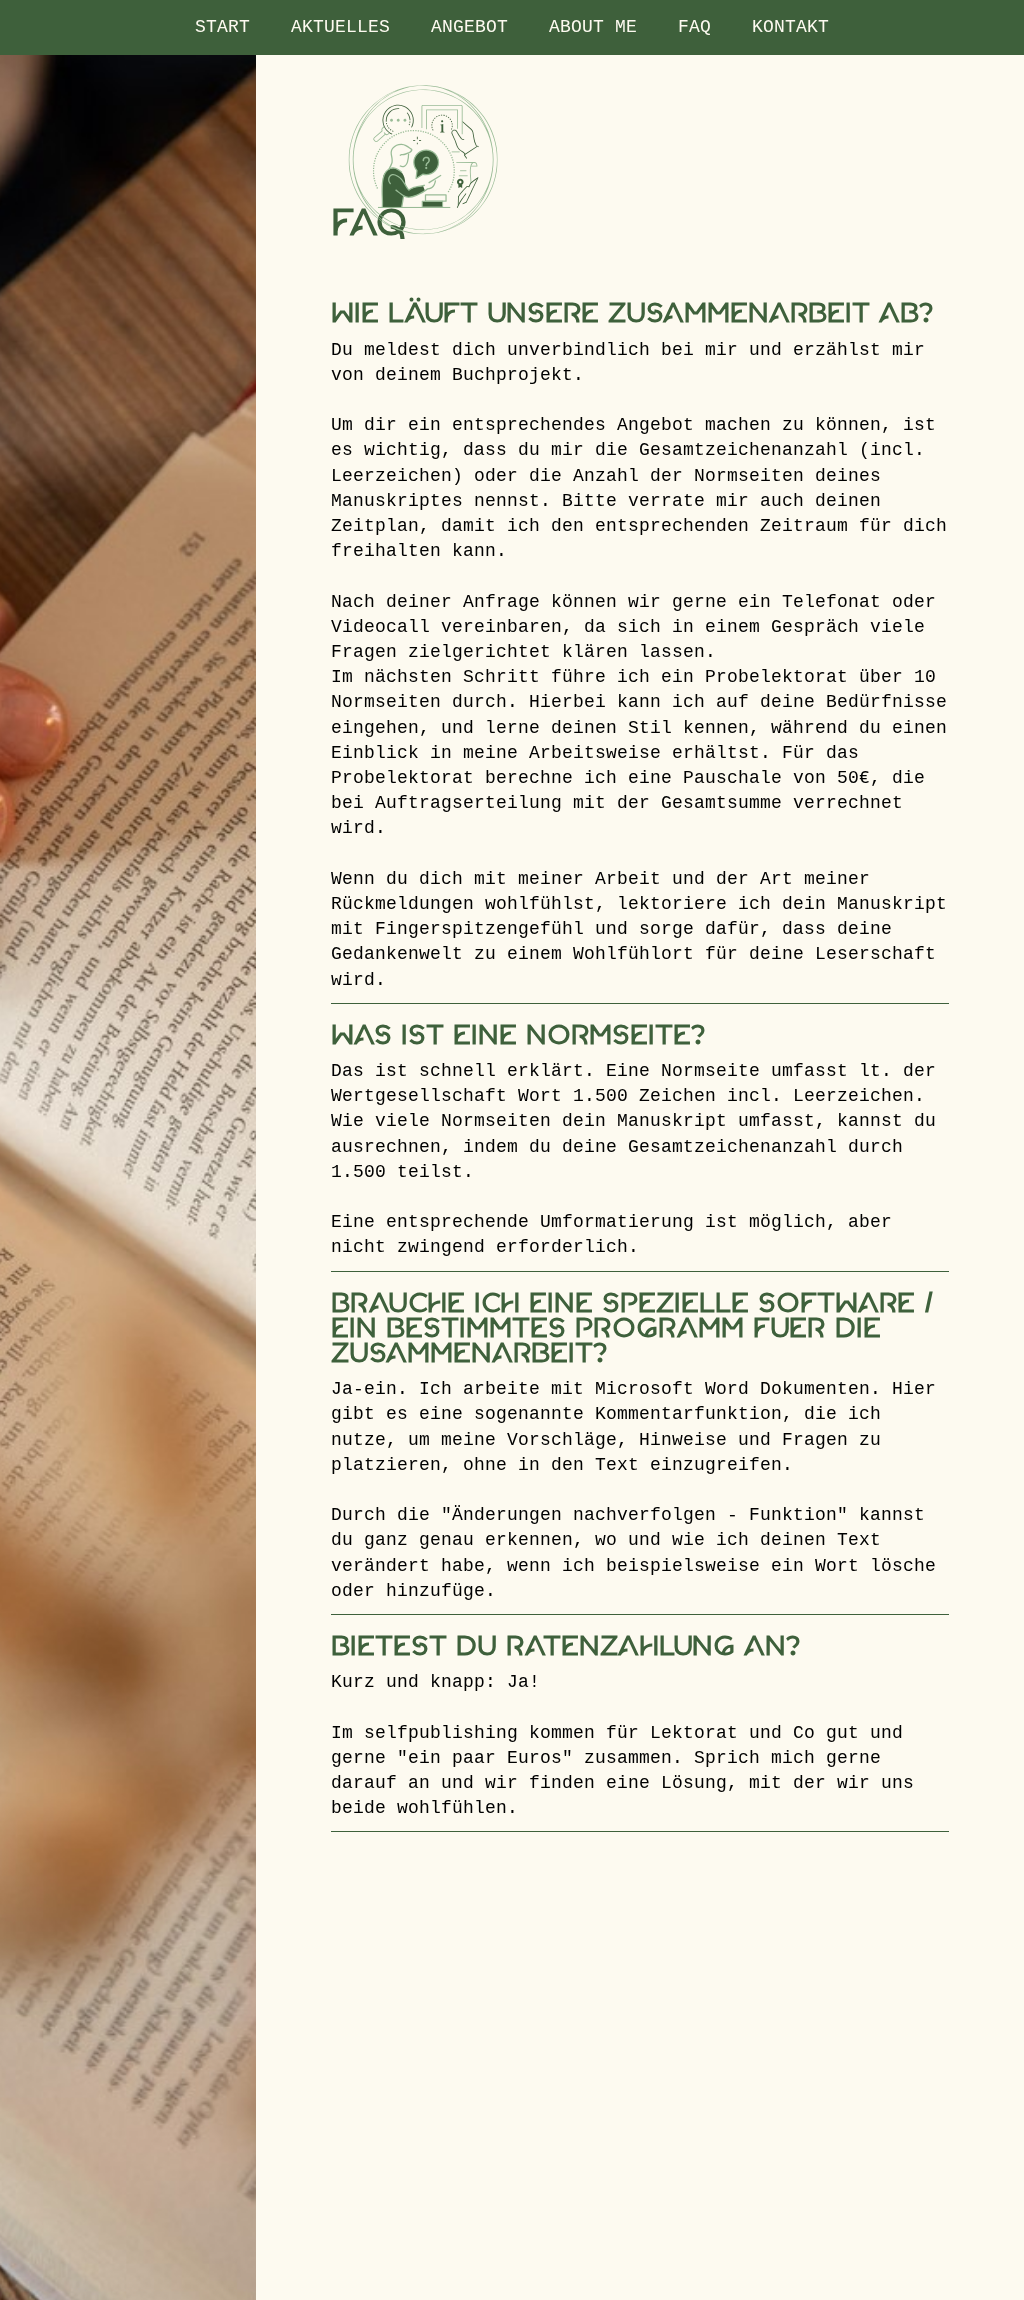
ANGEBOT (469, 27)
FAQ (694, 27)
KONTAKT (790, 27)
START (222, 27)
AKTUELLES (340, 27)
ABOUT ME (593, 27)
